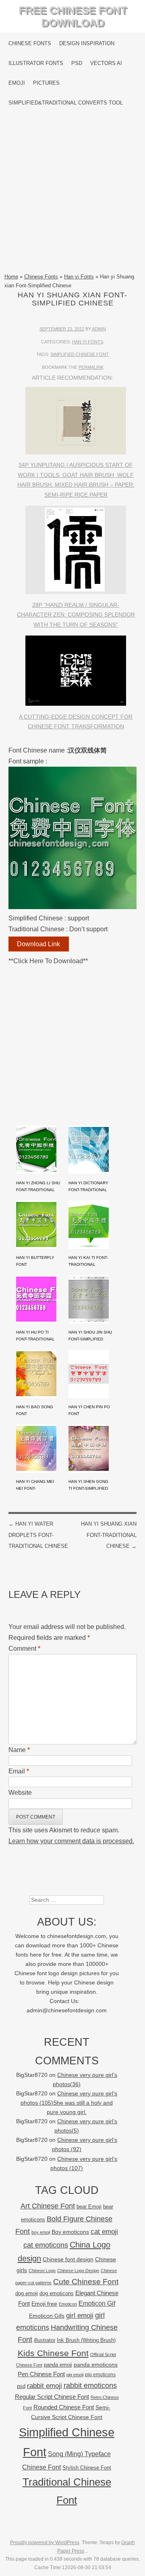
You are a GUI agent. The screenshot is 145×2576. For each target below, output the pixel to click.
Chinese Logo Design (78, 2271)
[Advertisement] (72, 192)
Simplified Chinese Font (80, 354)
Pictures (46, 83)
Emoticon (68, 2304)
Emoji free (44, 2304)
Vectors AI (106, 63)
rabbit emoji (45, 2386)
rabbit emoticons (90, 2386)
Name (19, 1750)
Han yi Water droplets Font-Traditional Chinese (38, 1535)
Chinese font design (68, 2259)
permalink (91, 367)
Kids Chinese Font (53, 2353)
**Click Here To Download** (48, 961)
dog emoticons (57, 2293)
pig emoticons (100, 2374)
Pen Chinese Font (41, 2374)
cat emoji (104, 2231)
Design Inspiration (87, 43)
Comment (24, 1649)
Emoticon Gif (97, 2303)
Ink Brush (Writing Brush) (86, 2340)
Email (19, 1771)
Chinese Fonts (30, 43)
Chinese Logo (42, 2271)
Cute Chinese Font (86, 2282)
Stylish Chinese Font (87, 2468)
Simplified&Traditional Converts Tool (66, 103)
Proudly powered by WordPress (45, 2543)
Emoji (17, 83)
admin (99, 329)
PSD (77, 63)
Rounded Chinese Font (64, 2407)
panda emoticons (96, 2365)
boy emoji (41, 2232)
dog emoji (27, 2294)
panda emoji (58, 2365)
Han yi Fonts (79, 277)
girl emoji (80, 2316)
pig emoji (75, 2375)
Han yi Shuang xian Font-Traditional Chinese (109, 1535)
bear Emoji (89, 2207)
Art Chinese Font (48, 2206)
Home (11, 277)
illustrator (45, 2340)
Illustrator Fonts (36, 63)
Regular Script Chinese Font (52, 2397)
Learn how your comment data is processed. (71, 1841)
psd (21, 2386)
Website (20, 1793)
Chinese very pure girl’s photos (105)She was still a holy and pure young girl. (69, 2103)
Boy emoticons (70, 2232)
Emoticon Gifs (47, 2316)
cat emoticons (46, 2245)
